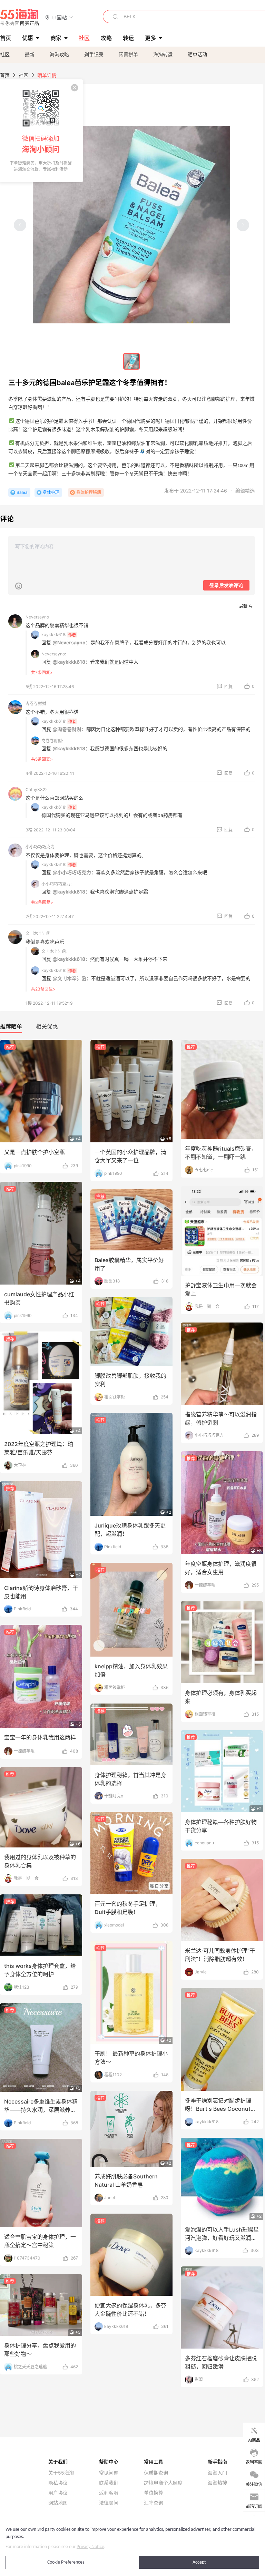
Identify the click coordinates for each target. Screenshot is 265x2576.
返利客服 (109, 2493)
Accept (199, 2562)
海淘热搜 (217, 2483)
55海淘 (20, 17)
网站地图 (58, 2503)
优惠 (28, 38)
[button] (59, 17)
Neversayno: (54, 654)
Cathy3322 (37, 789)
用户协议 (58, 2493)
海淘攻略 (59, 54)
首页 (5, 75)
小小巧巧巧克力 (40, 847)
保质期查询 (156, 2473)
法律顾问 (109, 2503)
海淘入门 (217, 2473)
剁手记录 (94, 54)
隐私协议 (58, 2483)
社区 (5, 54)
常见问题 (109, 2473)
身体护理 (51, 492)
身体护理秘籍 (89, 492)
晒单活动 (197, 54)
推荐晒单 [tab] (11, 1026)
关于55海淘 (61, 2473)
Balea (22, 492)
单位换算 (154, 2493)
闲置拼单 (128, 54)
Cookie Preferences (66, 2562)
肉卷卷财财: (52, 741)
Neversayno (37, 617)
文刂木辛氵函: (54, 951)
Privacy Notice (90, 2547)
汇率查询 (154, 2503)
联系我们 (109, 2483)
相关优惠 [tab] (47, 1026)
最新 (30, 54)
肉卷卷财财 (36, 704)
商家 (56, 38)
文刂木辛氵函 (38, 933)
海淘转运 (163, 54)
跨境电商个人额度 (163, 2483)
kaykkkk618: (54, 635)
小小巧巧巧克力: (56, 884)
